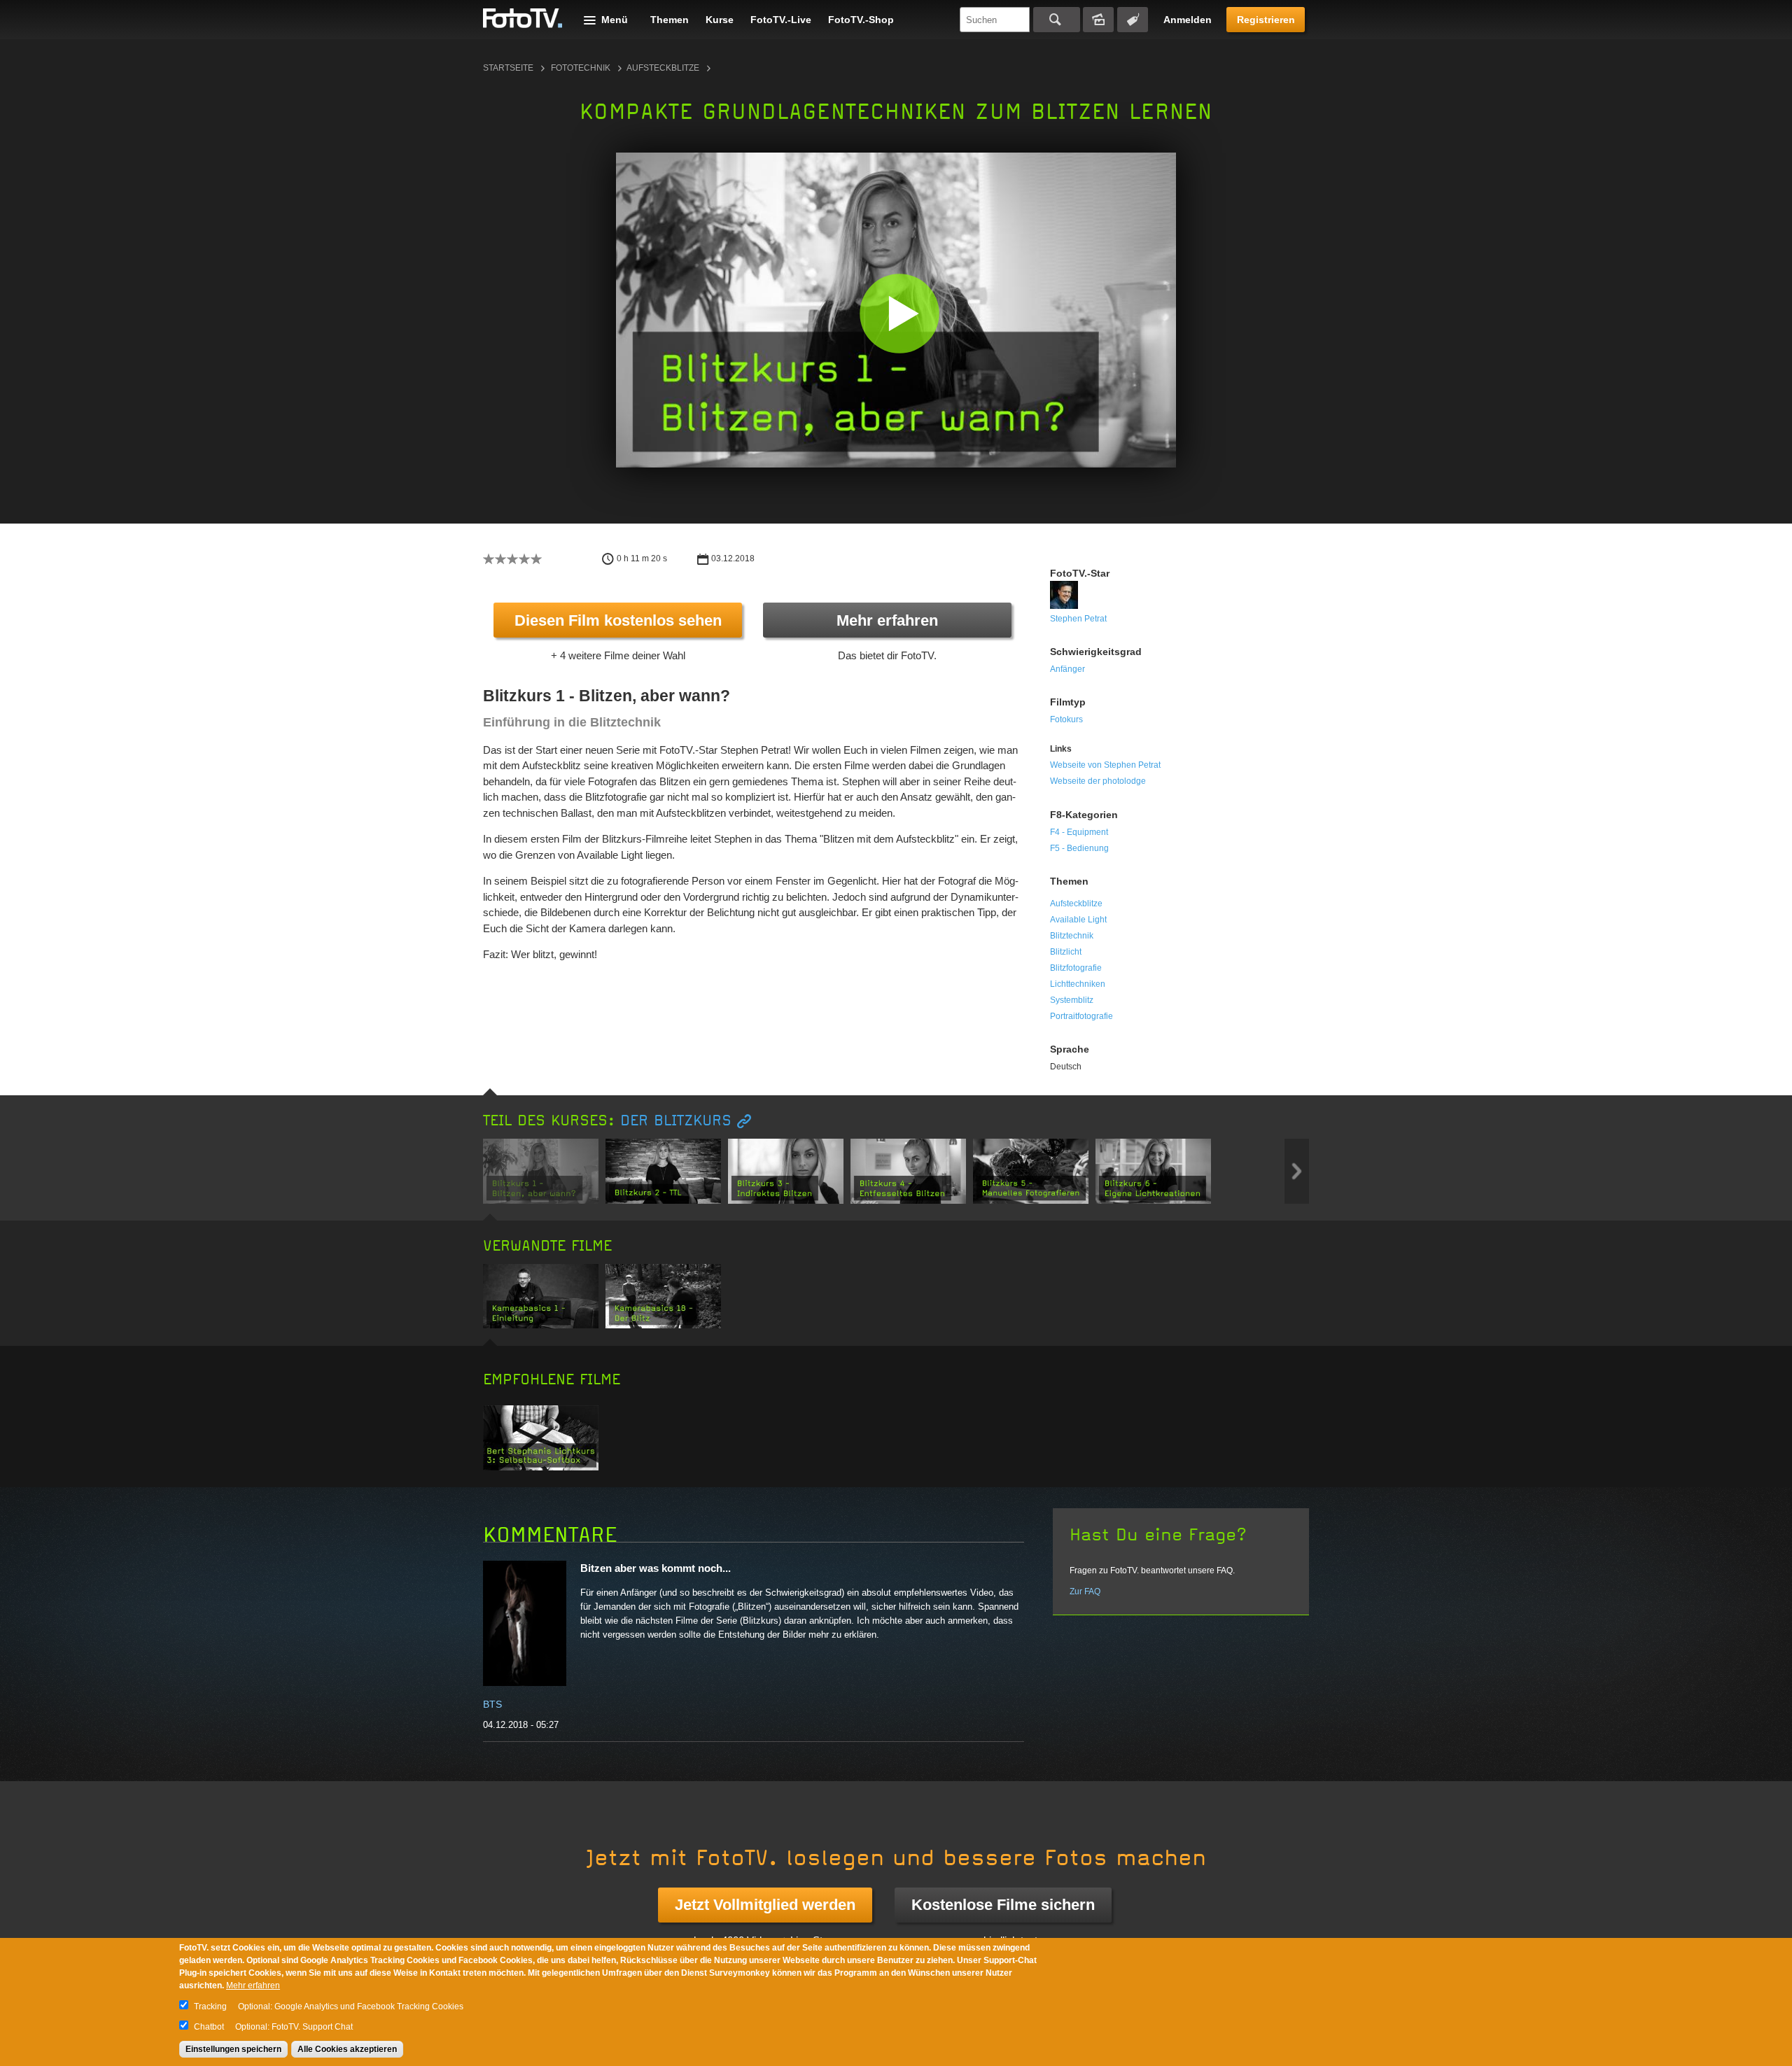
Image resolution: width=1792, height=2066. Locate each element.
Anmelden (1188, 20)
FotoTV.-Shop (861, 20)
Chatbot (209, 2027)
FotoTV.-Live (781, 20)
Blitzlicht (1066, 952)
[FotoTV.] (523, 19)
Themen (670, 20)
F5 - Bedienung (1079, 848)
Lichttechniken (1078, 984)
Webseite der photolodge (1098, 781)
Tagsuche (1133, 20)
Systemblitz (1072, 1000)
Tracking (210, 2007)
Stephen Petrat (1078, 619)
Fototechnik (581, 68)
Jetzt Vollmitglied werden (765, 1905)
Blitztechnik (1072, 936)
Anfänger (1067, 669)
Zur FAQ (1085, 1591)
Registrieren (1266, 20)
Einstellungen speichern (233, 2049)
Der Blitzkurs (676, 1121)
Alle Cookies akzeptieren (347, 2049)
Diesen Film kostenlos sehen (618, 620)
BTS (492, 1704)
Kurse (720, 20)
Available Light (1078, 920)
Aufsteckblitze (663, 68)
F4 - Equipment (1079, 832)
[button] (899, 313)
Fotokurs (1066, 719)
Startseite (508, 68)
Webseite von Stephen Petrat (1105, 765)
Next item (1297, 1171)
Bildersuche (1098, 20)
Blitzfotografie (1076, 968)
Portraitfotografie (1081, 1016)
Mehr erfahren (887, 620)
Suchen (1057, 20)
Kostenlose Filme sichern (1003, 1905)
